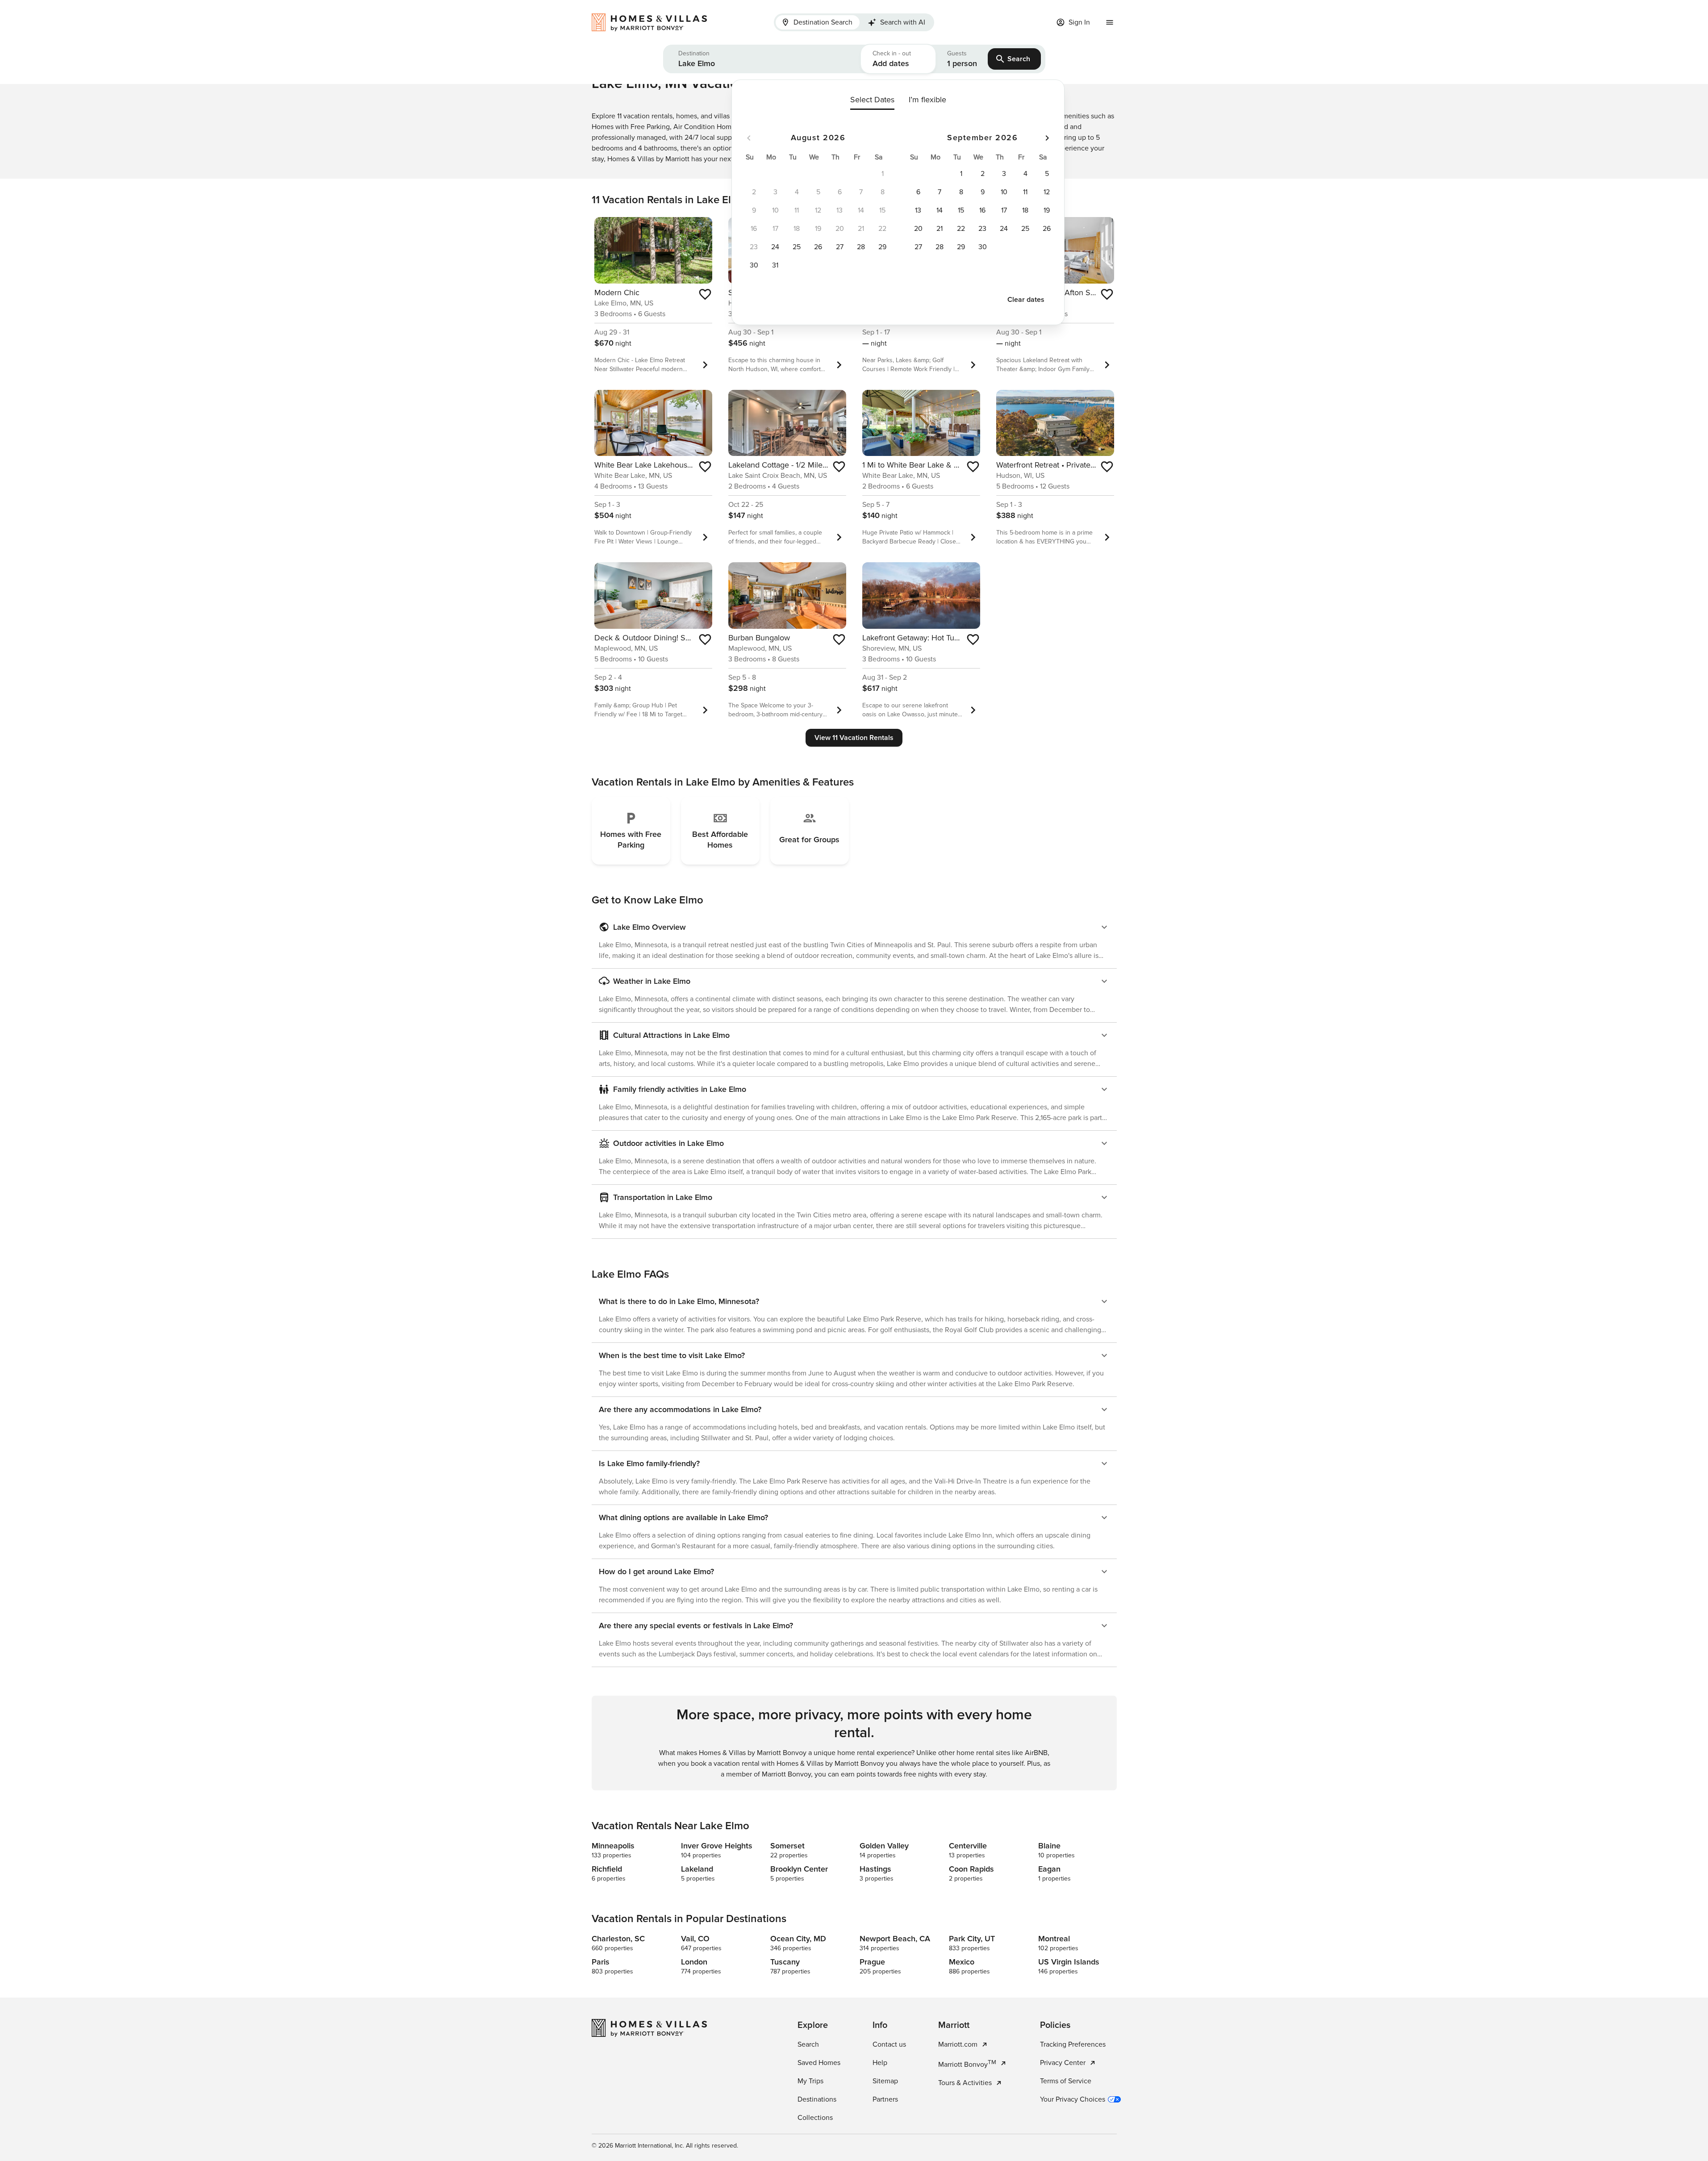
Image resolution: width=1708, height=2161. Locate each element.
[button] (762, 59)
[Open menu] (1110, 22)
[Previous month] (749, 138)
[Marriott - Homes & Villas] (654, 22)
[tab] (818, 22)
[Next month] (1047, 138)
